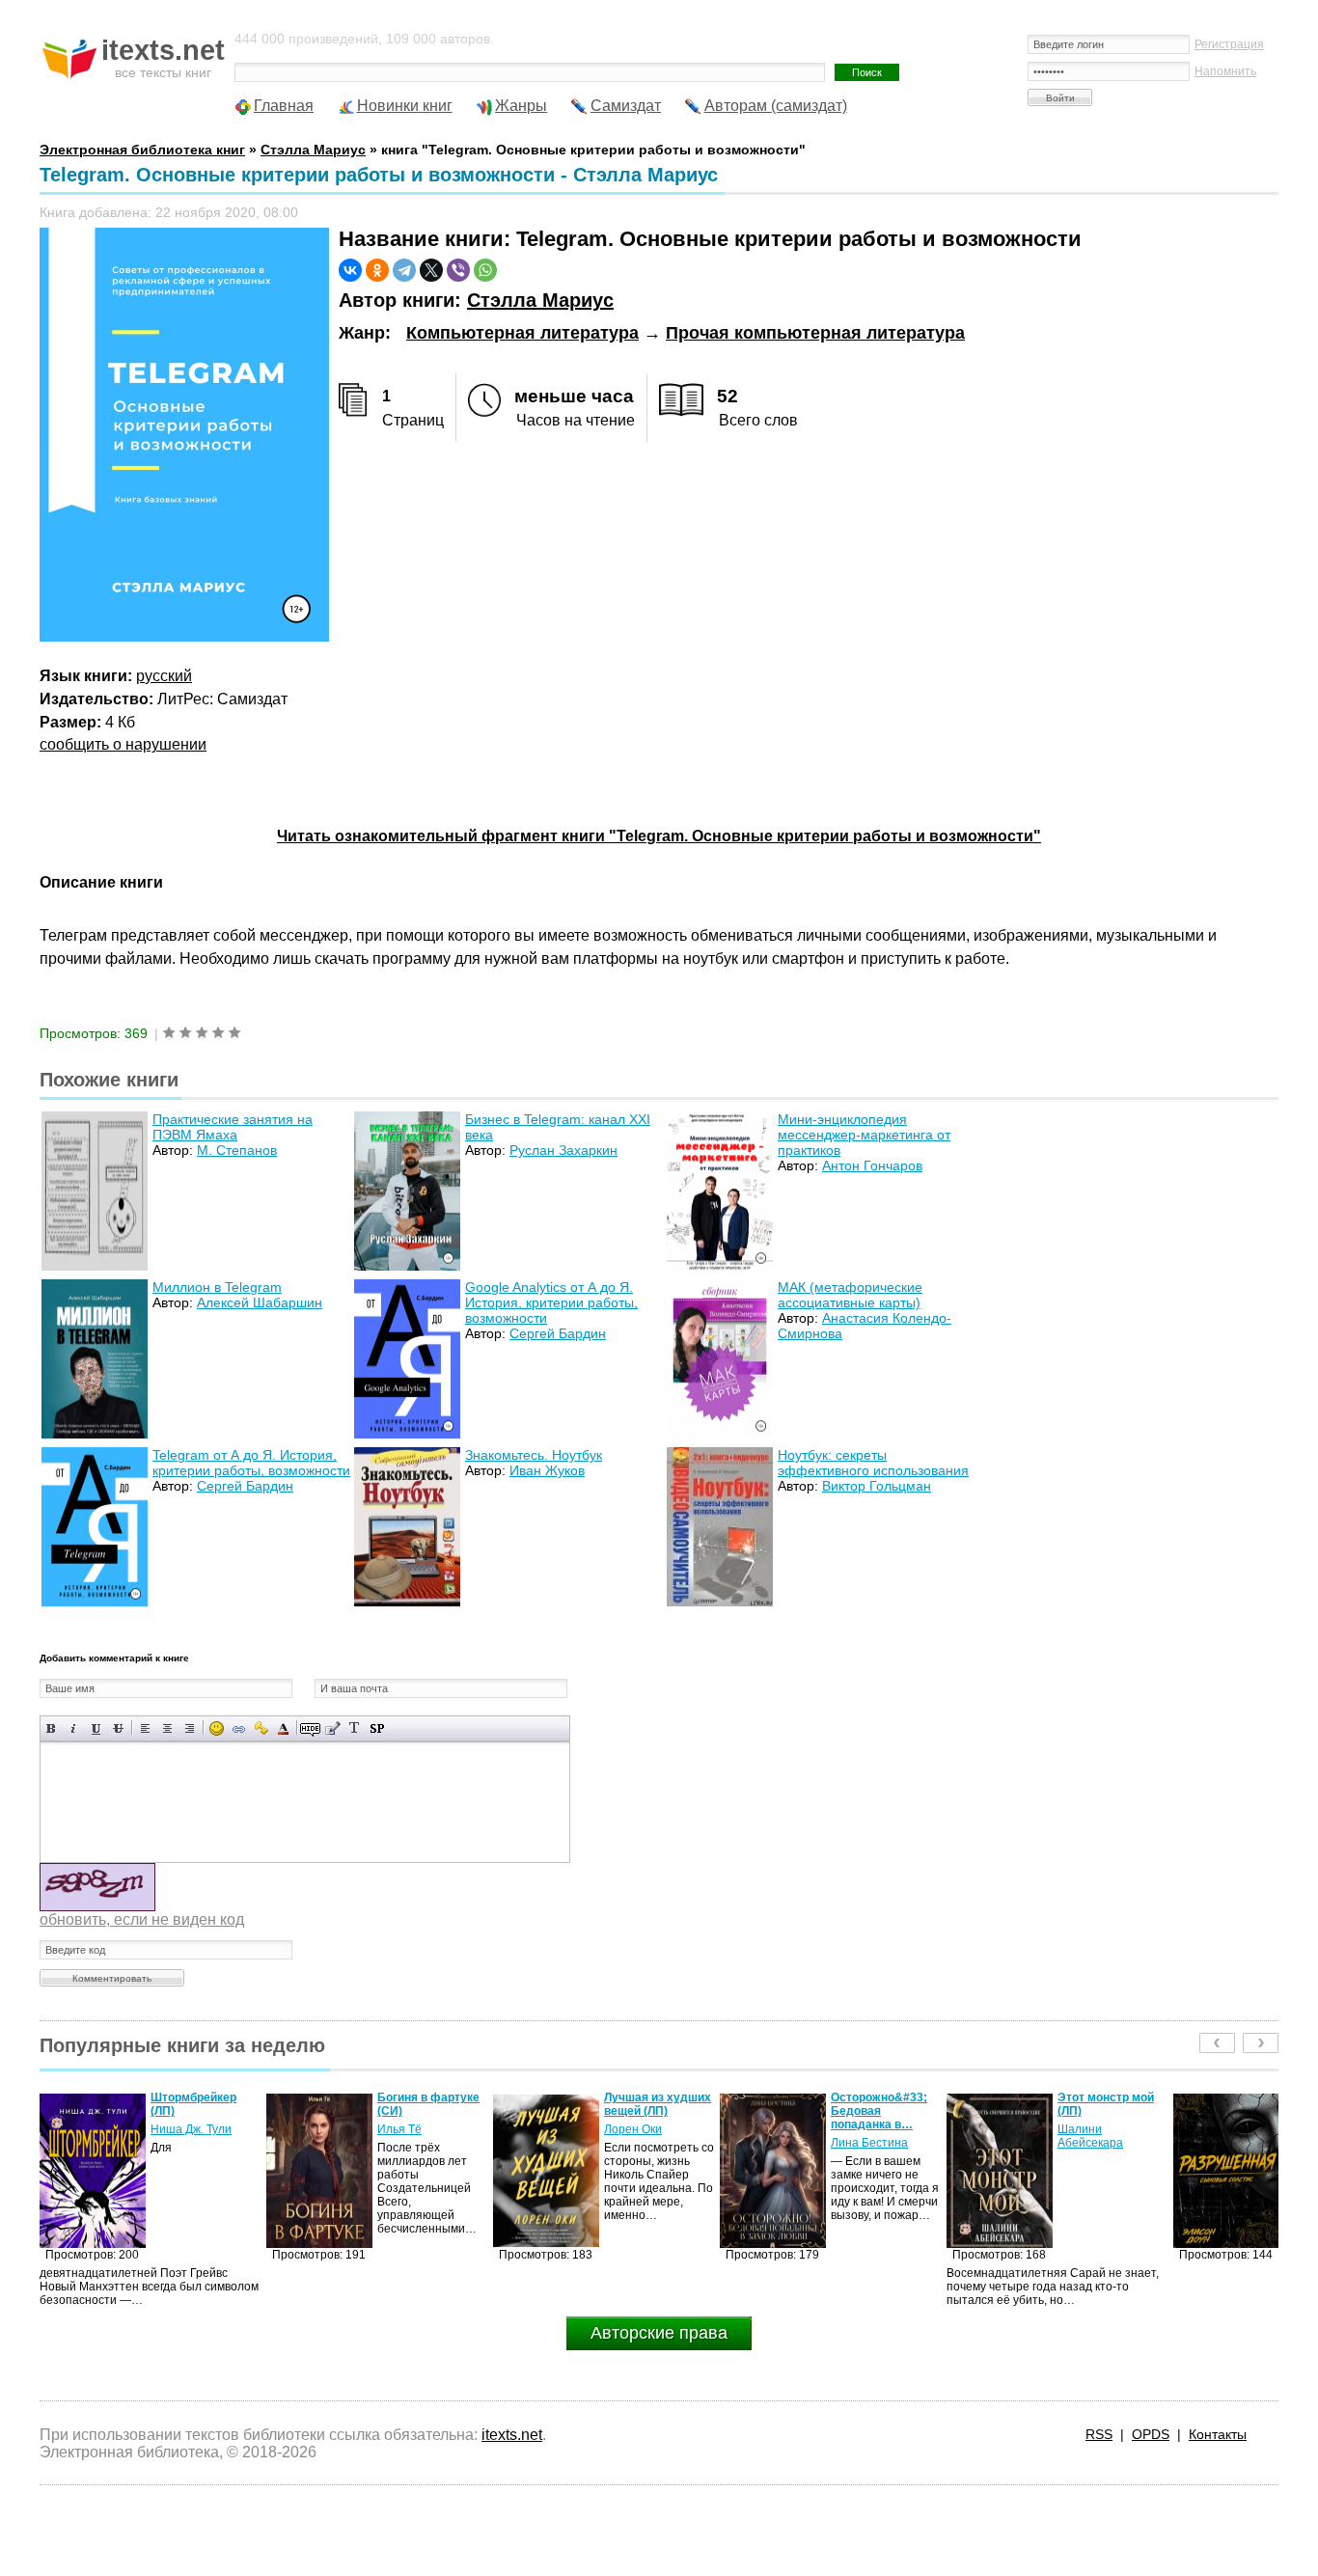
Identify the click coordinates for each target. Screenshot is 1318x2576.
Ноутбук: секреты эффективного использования (873, 1463)
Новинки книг (405, 106)
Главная (284, 106)
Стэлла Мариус (540, 300)
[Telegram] (404, 270)
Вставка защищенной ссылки (261, 1728)
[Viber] (458, 270)
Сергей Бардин (558, 1333)
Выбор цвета (283, 1728)
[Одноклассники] (377, 270)
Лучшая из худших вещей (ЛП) (431, 2104)
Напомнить (1225, 71)
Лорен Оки (406, 2129)
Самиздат (626, 106)
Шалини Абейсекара (864, 2136)
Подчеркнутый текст (96, 1728)
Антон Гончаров (872, 1165)
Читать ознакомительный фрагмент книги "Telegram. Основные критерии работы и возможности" (659, 836)
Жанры (521, 106)
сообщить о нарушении (123, 744)
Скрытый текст (310, 1728)
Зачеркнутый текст (118, 1728)
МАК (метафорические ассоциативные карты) (850, 1295)
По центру (167, 1728)
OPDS (1151, 2434)
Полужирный (52, 1728)
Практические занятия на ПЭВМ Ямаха (233, 1127)
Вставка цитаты (332, 1728)
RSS (1099, 2434)
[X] (431, 270)
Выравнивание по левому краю (145, 1728)
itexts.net (512, 2435)
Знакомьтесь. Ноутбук (534, 1455)
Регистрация (1229, 44)
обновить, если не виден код (142, 1919)
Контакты (1218, 2434)
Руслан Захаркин (563, 1150)
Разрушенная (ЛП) (1110, 2097)
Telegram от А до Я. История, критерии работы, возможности (251, 1463)
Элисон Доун (1093, 2116)
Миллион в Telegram (217, 1287)
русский (164, 676)
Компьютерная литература (522, 333)
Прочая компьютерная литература (815, 333)
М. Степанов (237, 1150)
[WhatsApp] (485, 270)
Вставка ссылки (239, 1728)
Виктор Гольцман (877, 1486)
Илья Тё (173, 2129)
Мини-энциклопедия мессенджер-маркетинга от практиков (864, 1135)
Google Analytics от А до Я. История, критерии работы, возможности (551, 1302)
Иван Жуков (547, 1470)
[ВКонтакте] (350, 270)
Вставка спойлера (377, 1728)
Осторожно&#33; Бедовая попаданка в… (652, 2111)
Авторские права (659, 2333)
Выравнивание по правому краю (190, 1728)
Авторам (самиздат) (776, 106)
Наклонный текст (74, 1728)
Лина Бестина (643, 2143)
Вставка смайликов (217, 1728)
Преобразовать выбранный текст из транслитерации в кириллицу (355, 1728)
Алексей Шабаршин (260, 1302)
